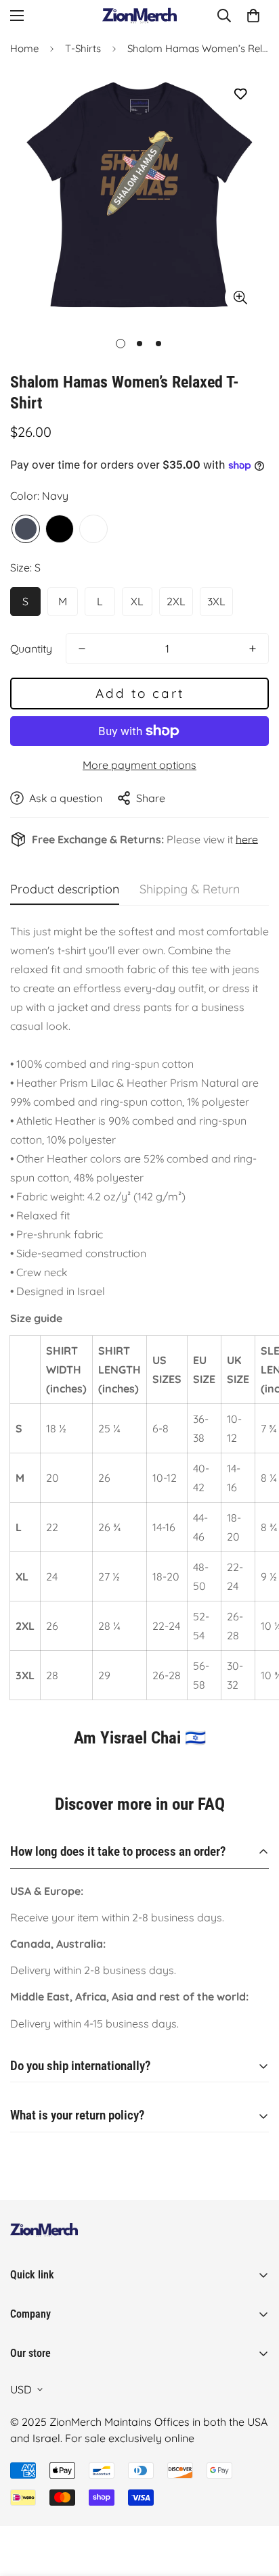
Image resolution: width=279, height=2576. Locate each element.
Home (24, 48)
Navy (26, 529)
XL (137, 601)
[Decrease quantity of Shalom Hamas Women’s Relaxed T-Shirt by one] (82, 649)
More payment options (139, 765)
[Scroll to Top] (255, 2504)
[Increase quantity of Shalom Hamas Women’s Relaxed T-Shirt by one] (253, 649)
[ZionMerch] (139, 16)
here (247, 839)
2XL (176, 601)
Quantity (31, 649)
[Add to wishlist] (240, 94)
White (93, 529)
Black (60, 529)
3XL (216, 601)
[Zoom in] (240, 297)
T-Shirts (83, 48)
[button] (253, 16)
